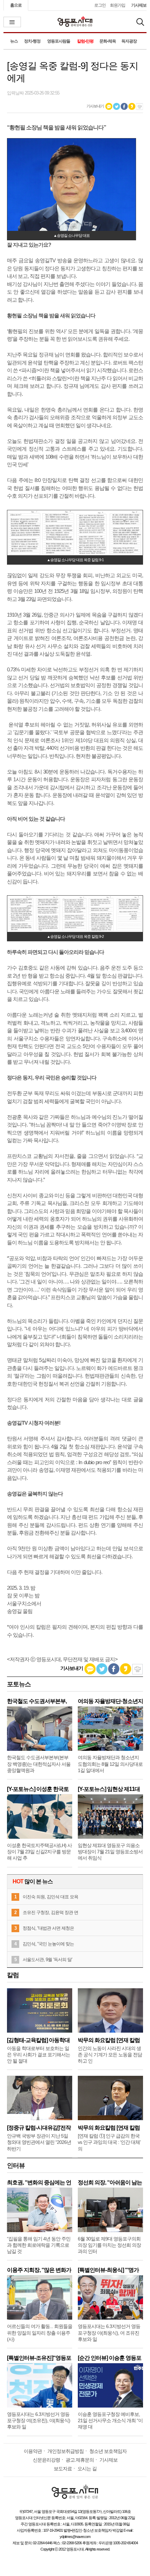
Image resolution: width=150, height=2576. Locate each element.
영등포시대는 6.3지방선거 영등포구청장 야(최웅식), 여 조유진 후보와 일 (109, 2333)
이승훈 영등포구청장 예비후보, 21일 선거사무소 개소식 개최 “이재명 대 (110, 2420)
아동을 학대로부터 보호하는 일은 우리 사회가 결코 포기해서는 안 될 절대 (39, 2055)
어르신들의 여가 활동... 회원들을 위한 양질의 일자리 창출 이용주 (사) (40, 2333)
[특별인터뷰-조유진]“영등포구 (39, 2358)
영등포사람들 (59, 41)
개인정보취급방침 (66, 2451)
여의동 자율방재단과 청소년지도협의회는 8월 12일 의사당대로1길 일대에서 (110, 1764)
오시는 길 (87, 2469)
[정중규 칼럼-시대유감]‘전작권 (39, 2128)
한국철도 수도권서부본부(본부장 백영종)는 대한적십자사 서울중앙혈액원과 (39, 1764)
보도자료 (63, 2469)
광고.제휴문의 (80, 2460)
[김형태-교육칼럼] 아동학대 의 (38, 2040)
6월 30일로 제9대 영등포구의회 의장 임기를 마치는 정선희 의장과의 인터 (109, 2245)
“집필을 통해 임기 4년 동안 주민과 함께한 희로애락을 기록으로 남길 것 (39, 2245)
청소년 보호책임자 (108, 2451)
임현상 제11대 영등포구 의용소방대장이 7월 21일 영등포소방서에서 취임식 (110, 1852)
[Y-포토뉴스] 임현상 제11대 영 (109, 1789)
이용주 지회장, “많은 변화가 (39, 2270)
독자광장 (129, 41)
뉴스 (14, 41)
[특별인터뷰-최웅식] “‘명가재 (108, 2270)
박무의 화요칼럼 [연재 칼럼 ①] (109, 2128)
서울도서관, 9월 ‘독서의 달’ (47, 1960)
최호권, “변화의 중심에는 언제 (39, 2182)
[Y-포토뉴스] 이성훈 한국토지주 (38, 1789)
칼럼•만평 (85, 41)
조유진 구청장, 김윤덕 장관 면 (50, 1912)
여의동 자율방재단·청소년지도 (110, 1701)
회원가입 (118, 5)
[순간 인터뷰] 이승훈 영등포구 (110, 2358)
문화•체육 (108, 41)
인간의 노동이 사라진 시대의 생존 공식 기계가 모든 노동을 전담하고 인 (110, 2055)
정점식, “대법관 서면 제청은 (48, 1928)
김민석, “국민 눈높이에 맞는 (48, 1944)
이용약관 (33, 2451)
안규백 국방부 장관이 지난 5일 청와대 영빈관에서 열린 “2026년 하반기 (39, 2142)
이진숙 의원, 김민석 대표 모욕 (50, 1897)
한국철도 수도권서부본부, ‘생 (37, 1701)
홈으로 (16, 5)
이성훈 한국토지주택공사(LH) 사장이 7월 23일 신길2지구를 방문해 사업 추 (39, 1852)
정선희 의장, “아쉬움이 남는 (110, 2182)
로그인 (100, 5)
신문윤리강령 (46, 2460)
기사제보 (139, 5)
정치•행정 (32, 41)
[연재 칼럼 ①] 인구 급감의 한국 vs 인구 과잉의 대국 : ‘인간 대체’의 (109, 2142)
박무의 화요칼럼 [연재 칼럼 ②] (109, 2040)
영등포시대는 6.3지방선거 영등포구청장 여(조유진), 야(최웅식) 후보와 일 (39, 2420)
